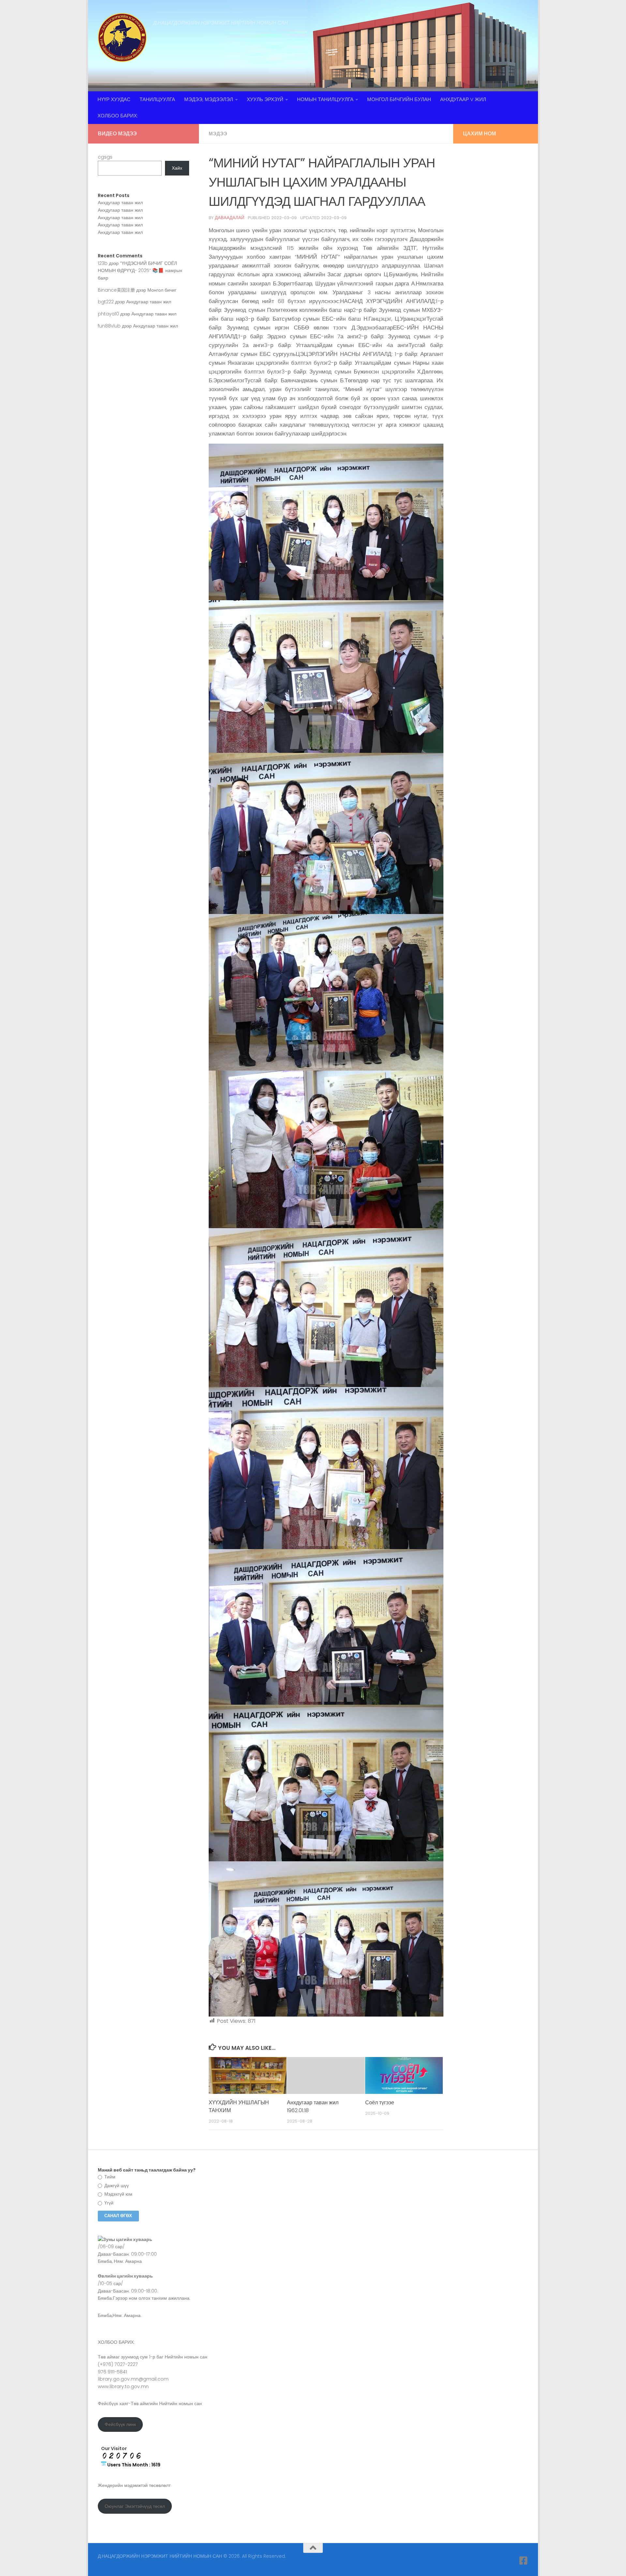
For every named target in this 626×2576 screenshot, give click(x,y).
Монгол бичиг (162, 290)
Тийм (109, 2177)
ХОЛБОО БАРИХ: (118, 116)
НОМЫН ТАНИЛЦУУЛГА (325, 99)
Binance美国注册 (116, 290)
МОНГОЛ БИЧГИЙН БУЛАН (399, 99)
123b (103, 263)
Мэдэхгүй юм (118, 2194)
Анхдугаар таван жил (120, 203)
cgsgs (105, 157)
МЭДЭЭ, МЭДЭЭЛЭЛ (209, 99)
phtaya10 (108, 314)
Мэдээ (218, 134)
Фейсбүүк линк (120, 2424)
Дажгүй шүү (116, 2186)
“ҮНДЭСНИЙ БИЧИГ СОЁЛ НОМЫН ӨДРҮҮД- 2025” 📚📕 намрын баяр (140, 271)
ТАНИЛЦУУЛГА (157, 99)
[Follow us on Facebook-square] (524, 2561)
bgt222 (106, 302)
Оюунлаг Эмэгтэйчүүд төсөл (135, 2506)
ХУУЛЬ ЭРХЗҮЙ (265, 99)
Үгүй (108, 2203)
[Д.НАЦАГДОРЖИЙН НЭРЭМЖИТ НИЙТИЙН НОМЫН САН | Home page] (122, 38)
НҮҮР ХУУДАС (114, 99)
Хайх (177, 168)
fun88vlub (109, 326)
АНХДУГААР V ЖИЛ (463, 99)
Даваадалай (230, 218)
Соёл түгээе (380, 2103)
